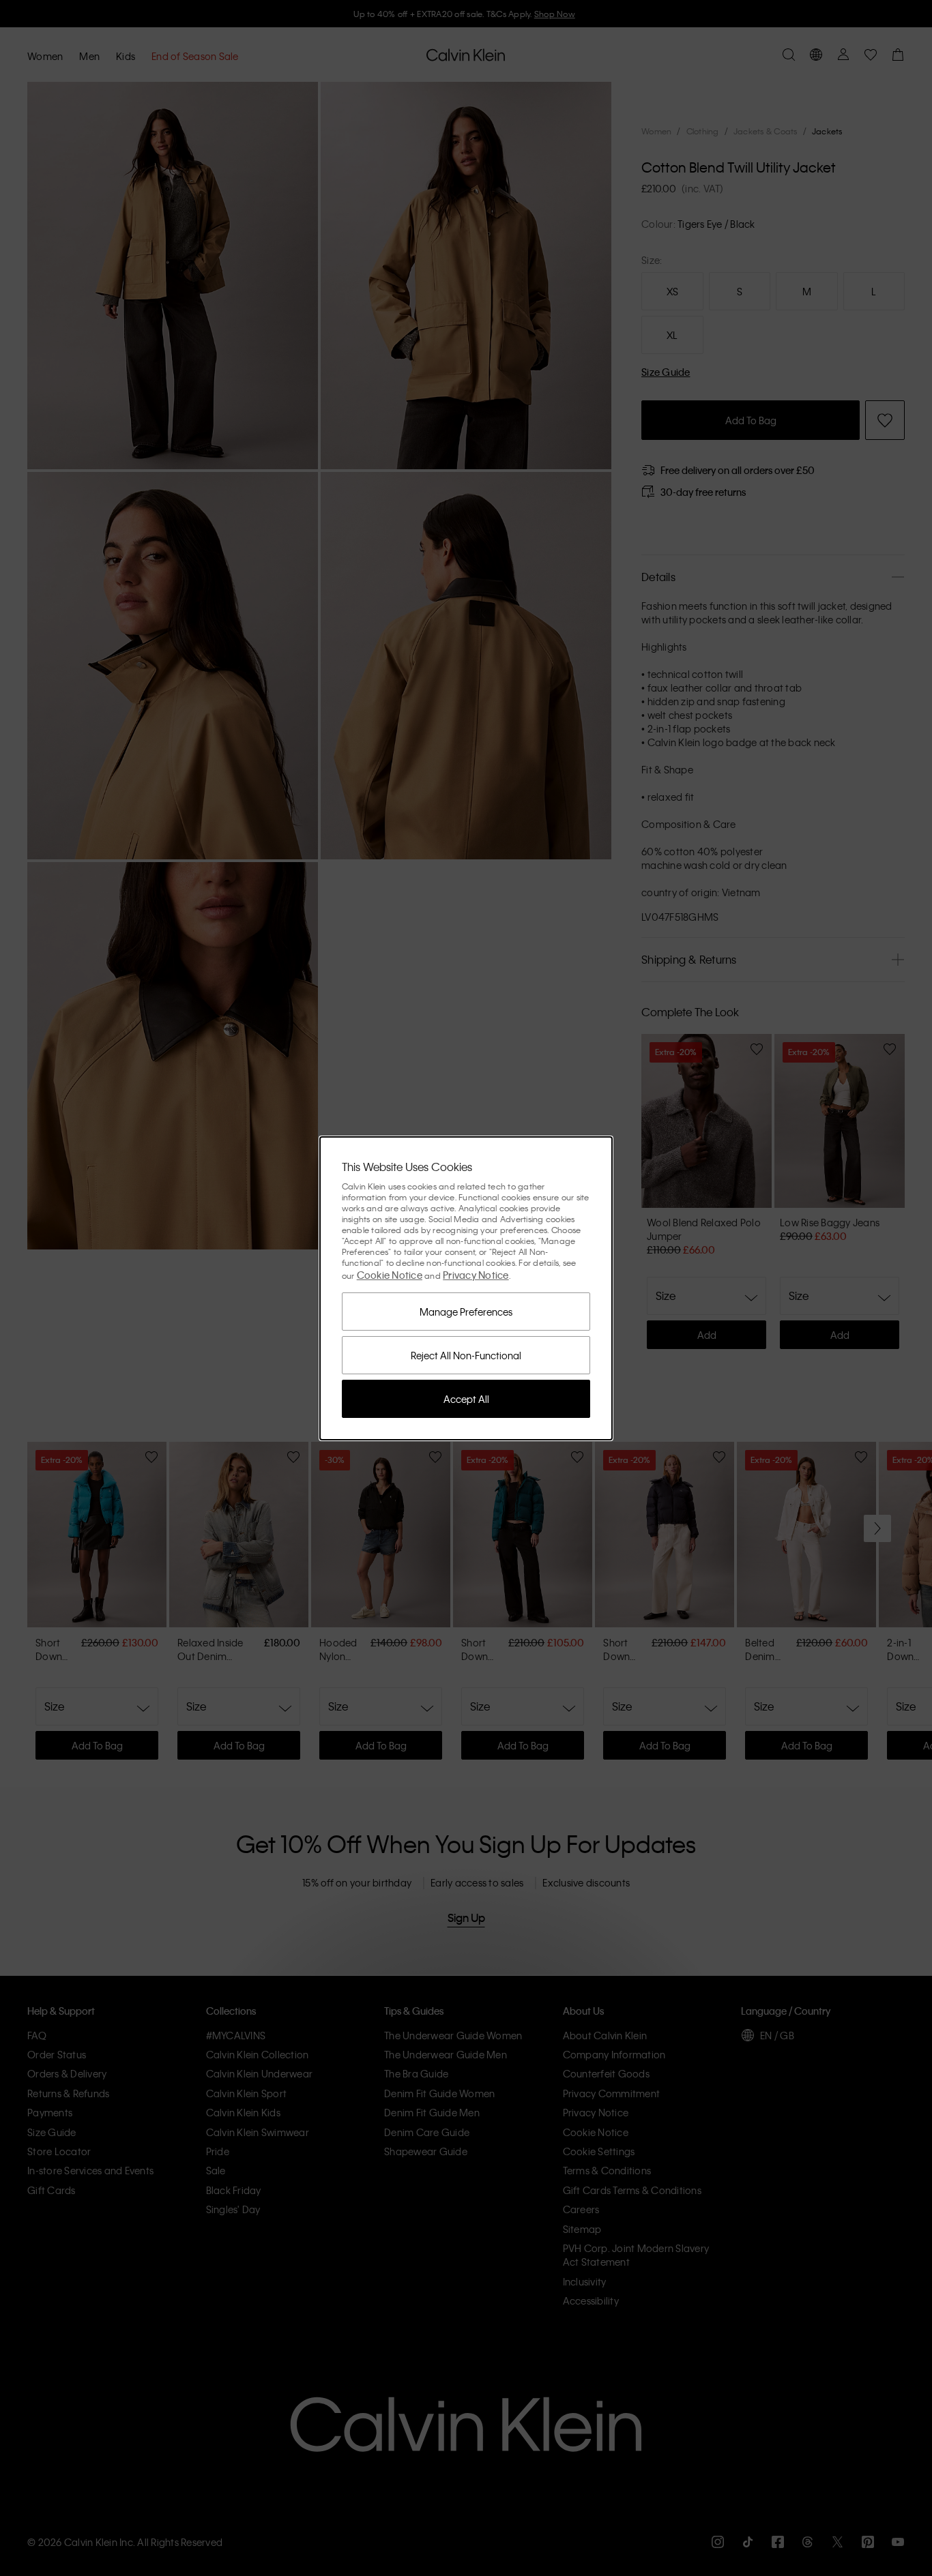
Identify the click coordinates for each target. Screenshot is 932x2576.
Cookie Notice (390, 1275)
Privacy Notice (476, 1275)
